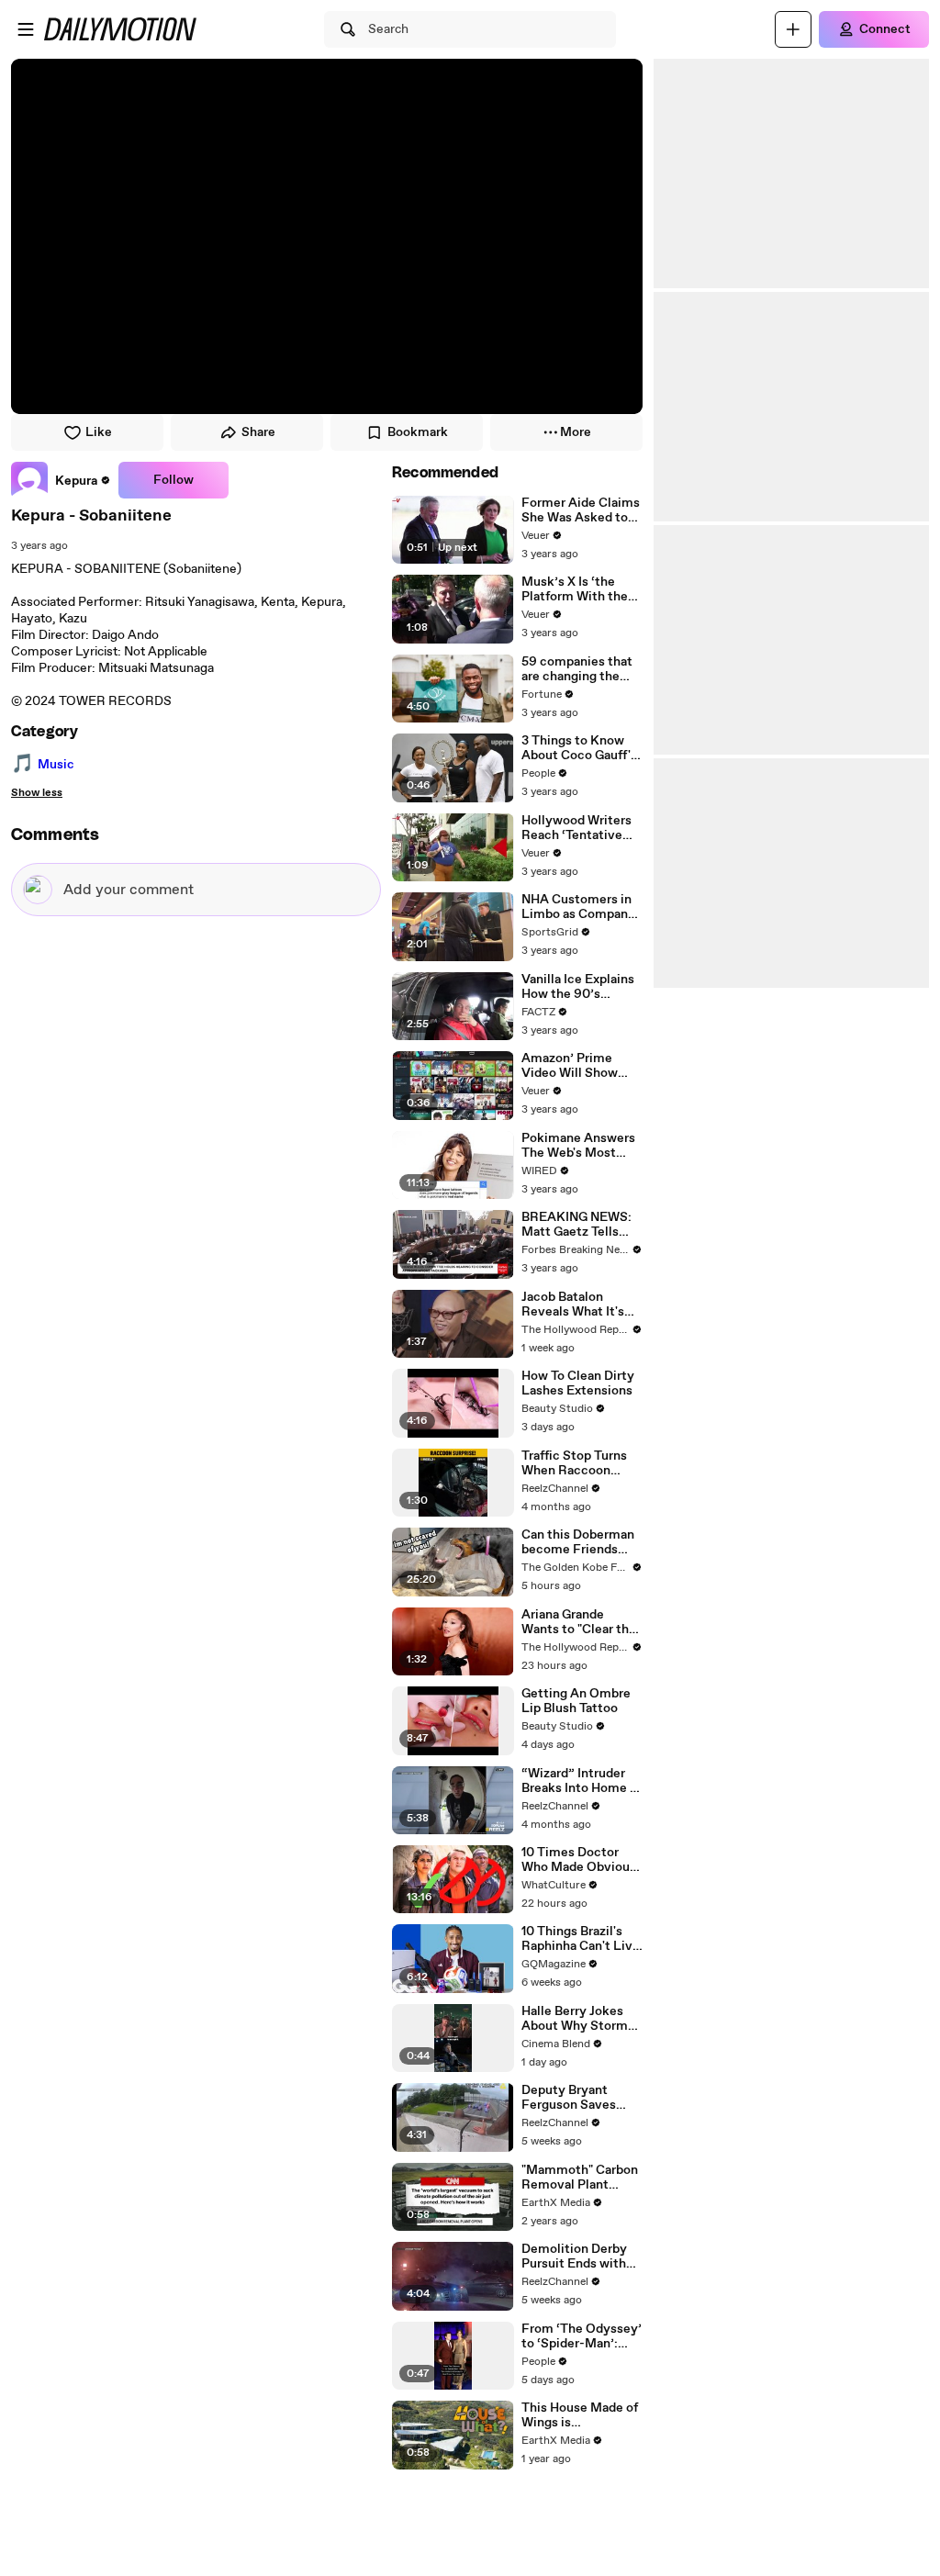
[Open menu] (26, 29)
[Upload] (793, 29)
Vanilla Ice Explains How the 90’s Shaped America (578, 987)
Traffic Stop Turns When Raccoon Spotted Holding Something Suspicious (574, 1463)
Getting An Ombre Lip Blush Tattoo (576, 1701)
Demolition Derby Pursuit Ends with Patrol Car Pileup (574, 2257)
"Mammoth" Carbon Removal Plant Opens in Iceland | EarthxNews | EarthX (582, 2178)
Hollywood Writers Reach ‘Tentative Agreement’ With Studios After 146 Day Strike (576, 828)
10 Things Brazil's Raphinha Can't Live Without (581, 1939)
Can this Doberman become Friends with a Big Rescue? (578, 1542)
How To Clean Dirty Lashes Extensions (578, 1383)
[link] (61, 480)
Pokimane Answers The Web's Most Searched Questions (582, 1146)
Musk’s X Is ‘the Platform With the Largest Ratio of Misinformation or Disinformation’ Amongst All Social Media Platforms (578, 589)
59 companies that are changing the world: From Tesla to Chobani (582, 669)
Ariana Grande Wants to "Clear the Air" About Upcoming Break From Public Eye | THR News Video (579, 1622)
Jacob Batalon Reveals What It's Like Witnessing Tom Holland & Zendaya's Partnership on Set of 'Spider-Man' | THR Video (576, 1305)
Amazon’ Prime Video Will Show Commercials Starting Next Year (576, 1066)
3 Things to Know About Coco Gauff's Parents (579, 748)
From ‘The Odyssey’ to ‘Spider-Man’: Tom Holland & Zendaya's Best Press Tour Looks (582, 2336)
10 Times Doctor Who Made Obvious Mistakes (579, 1860)
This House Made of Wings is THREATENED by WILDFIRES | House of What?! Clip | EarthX (580, 2415)
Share (258, 432)
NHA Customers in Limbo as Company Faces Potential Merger (578, 907)
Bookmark (418, 432)
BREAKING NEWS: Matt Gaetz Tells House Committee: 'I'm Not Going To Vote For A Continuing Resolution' (578, 1225)
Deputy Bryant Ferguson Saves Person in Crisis (569, 2098)
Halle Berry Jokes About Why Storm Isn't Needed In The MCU (578, 2019)
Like (99, 432)
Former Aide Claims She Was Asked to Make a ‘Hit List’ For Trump (582, 510)
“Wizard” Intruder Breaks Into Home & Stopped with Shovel (580, 1781)
